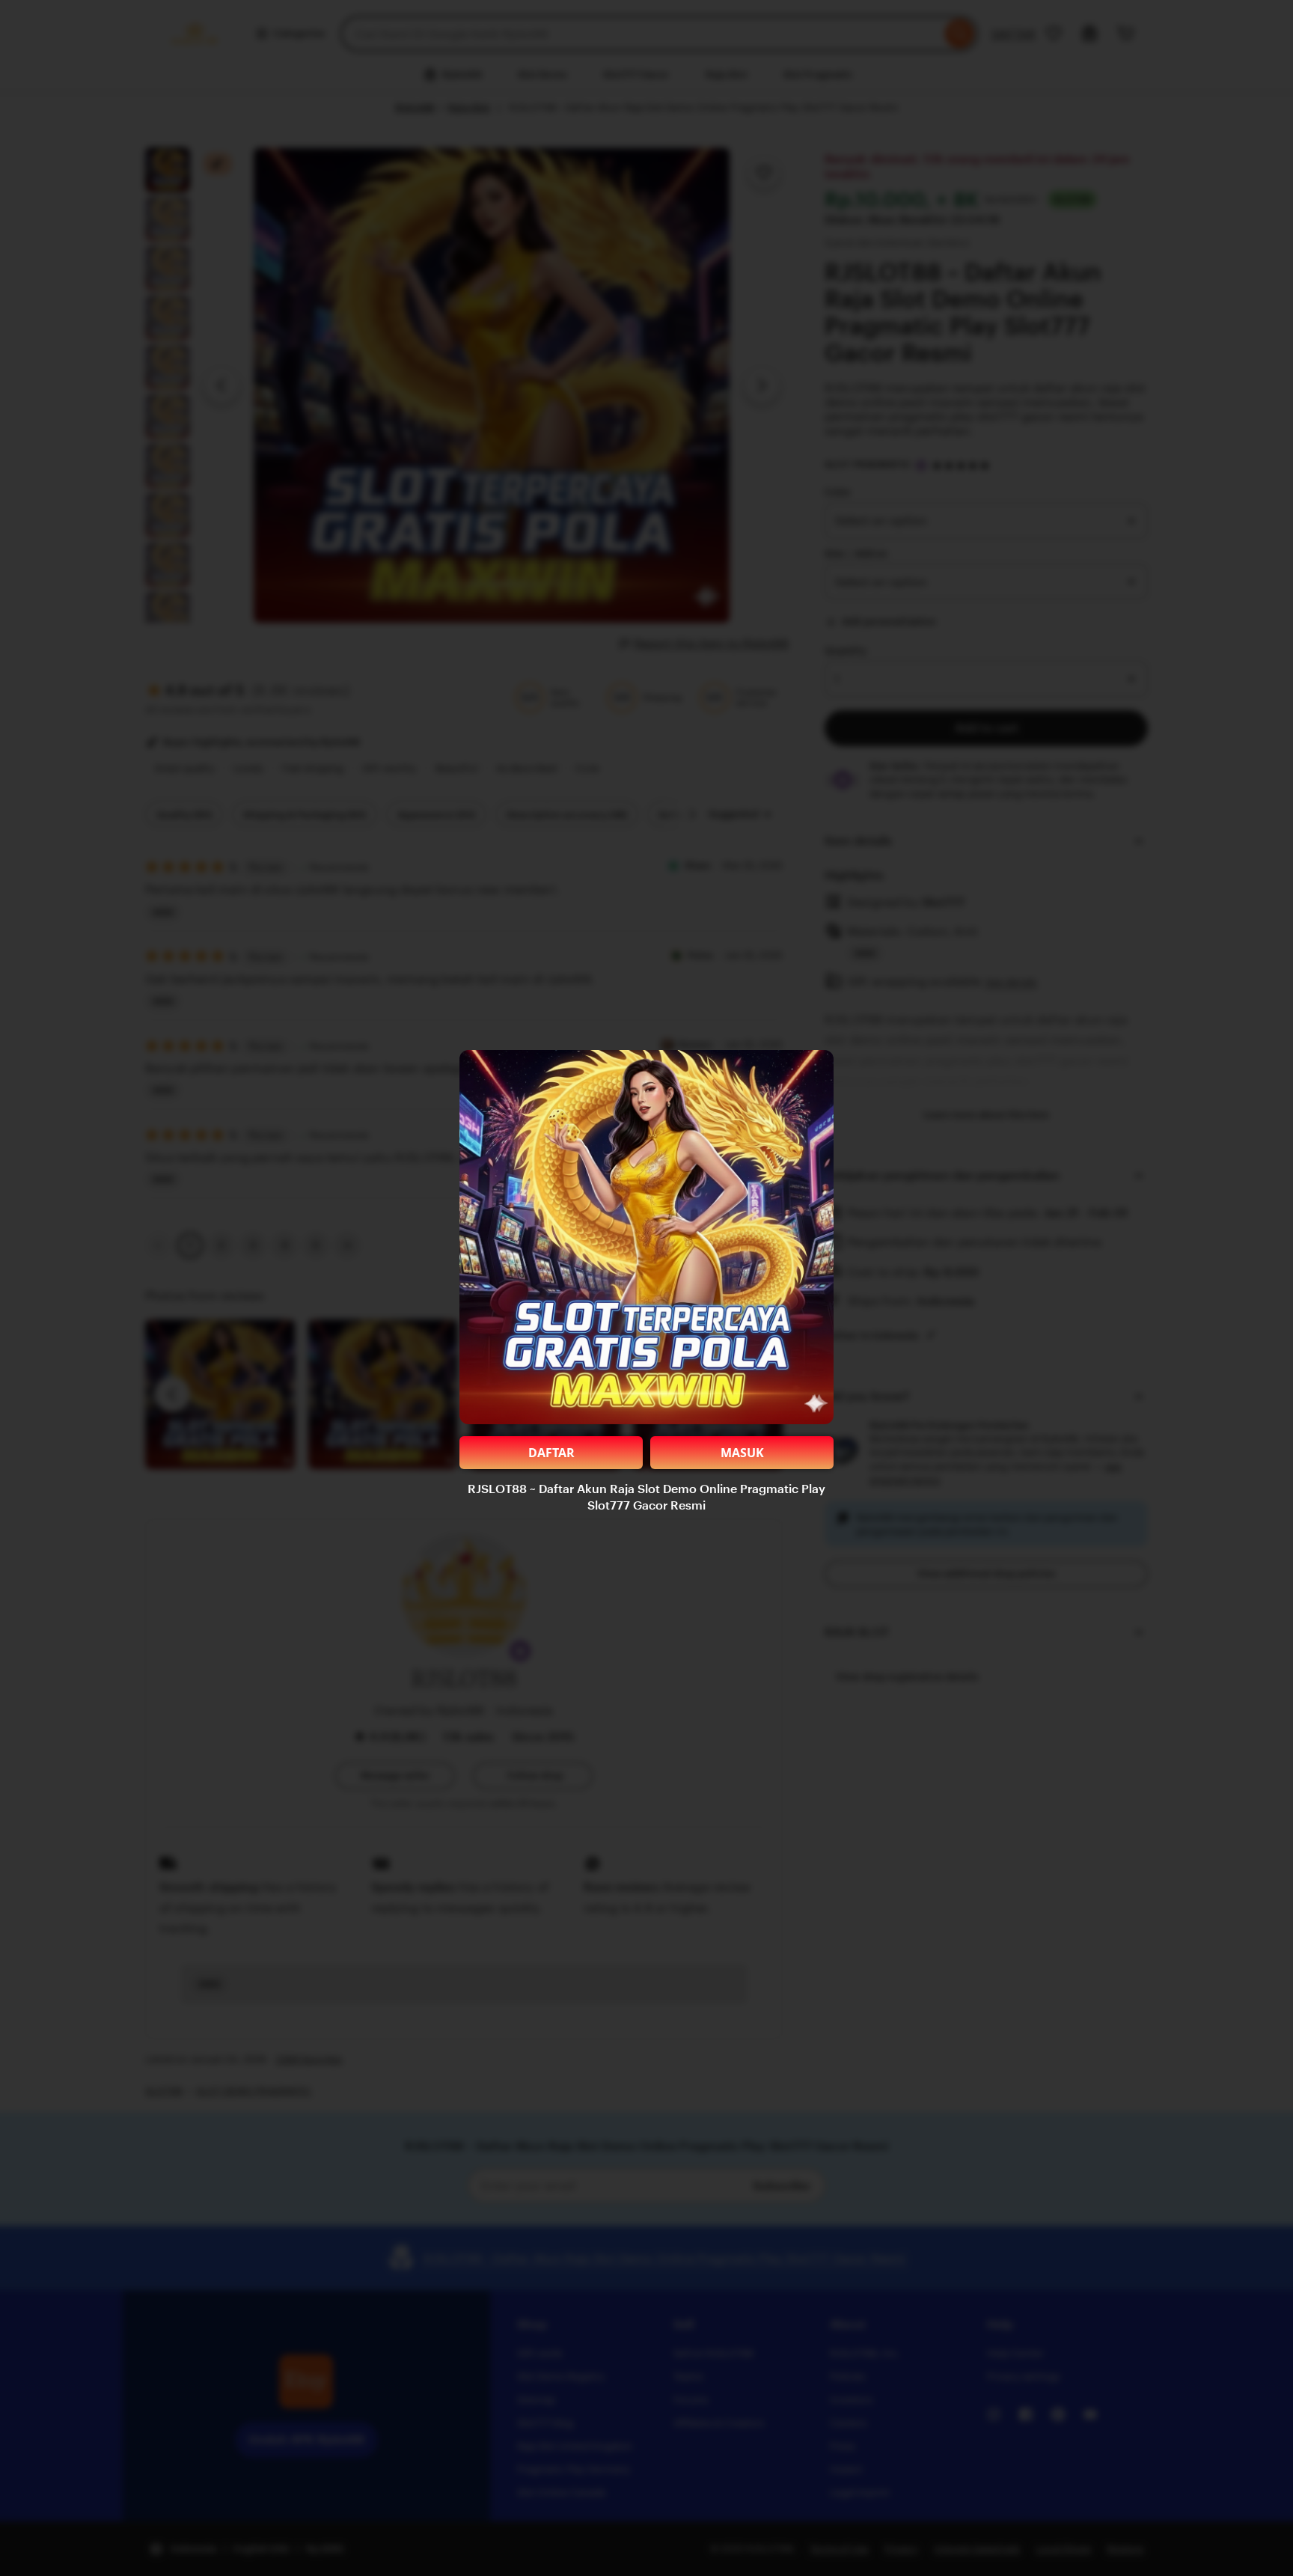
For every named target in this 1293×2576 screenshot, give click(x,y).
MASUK (742, 1453)
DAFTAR (551, 1453)
